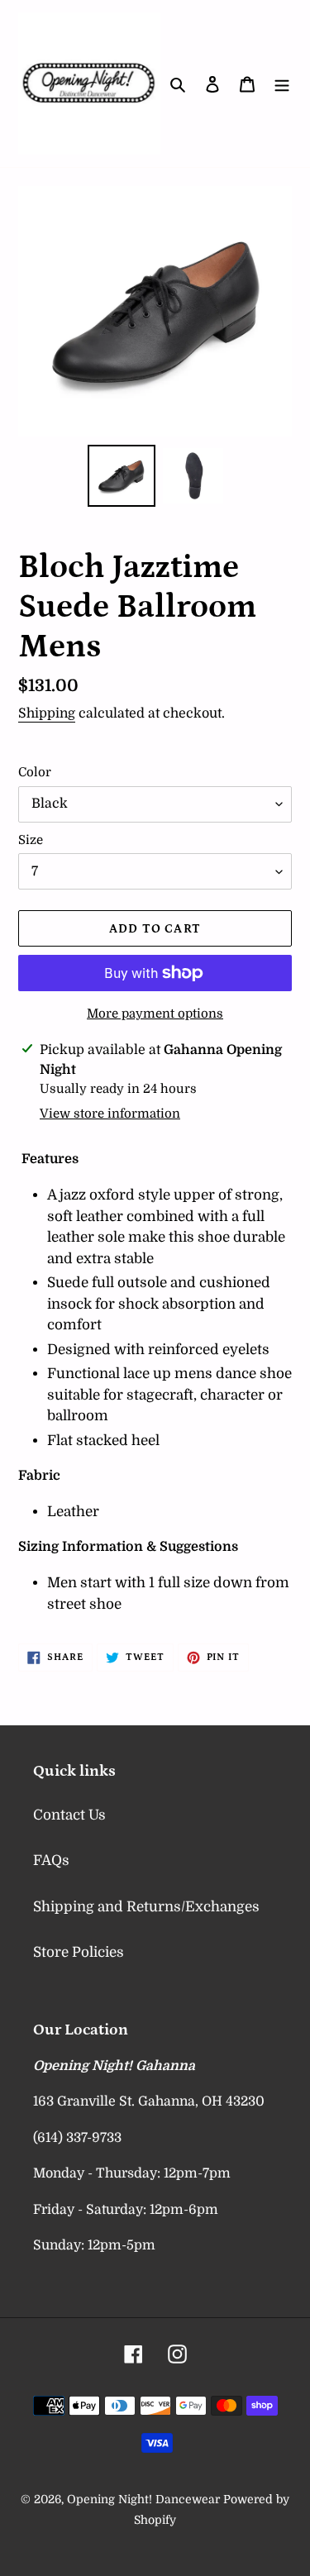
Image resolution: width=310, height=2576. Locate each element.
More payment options (155, 1014)
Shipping (47, 713)
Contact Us (69, 1815)
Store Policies (79, 1952)
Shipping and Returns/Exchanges (146, 1907)
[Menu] (282, 83)
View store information (110, 1114)
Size (31, 840)
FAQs (51, 1860)
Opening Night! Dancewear (143, 2499)
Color (35, 772)
